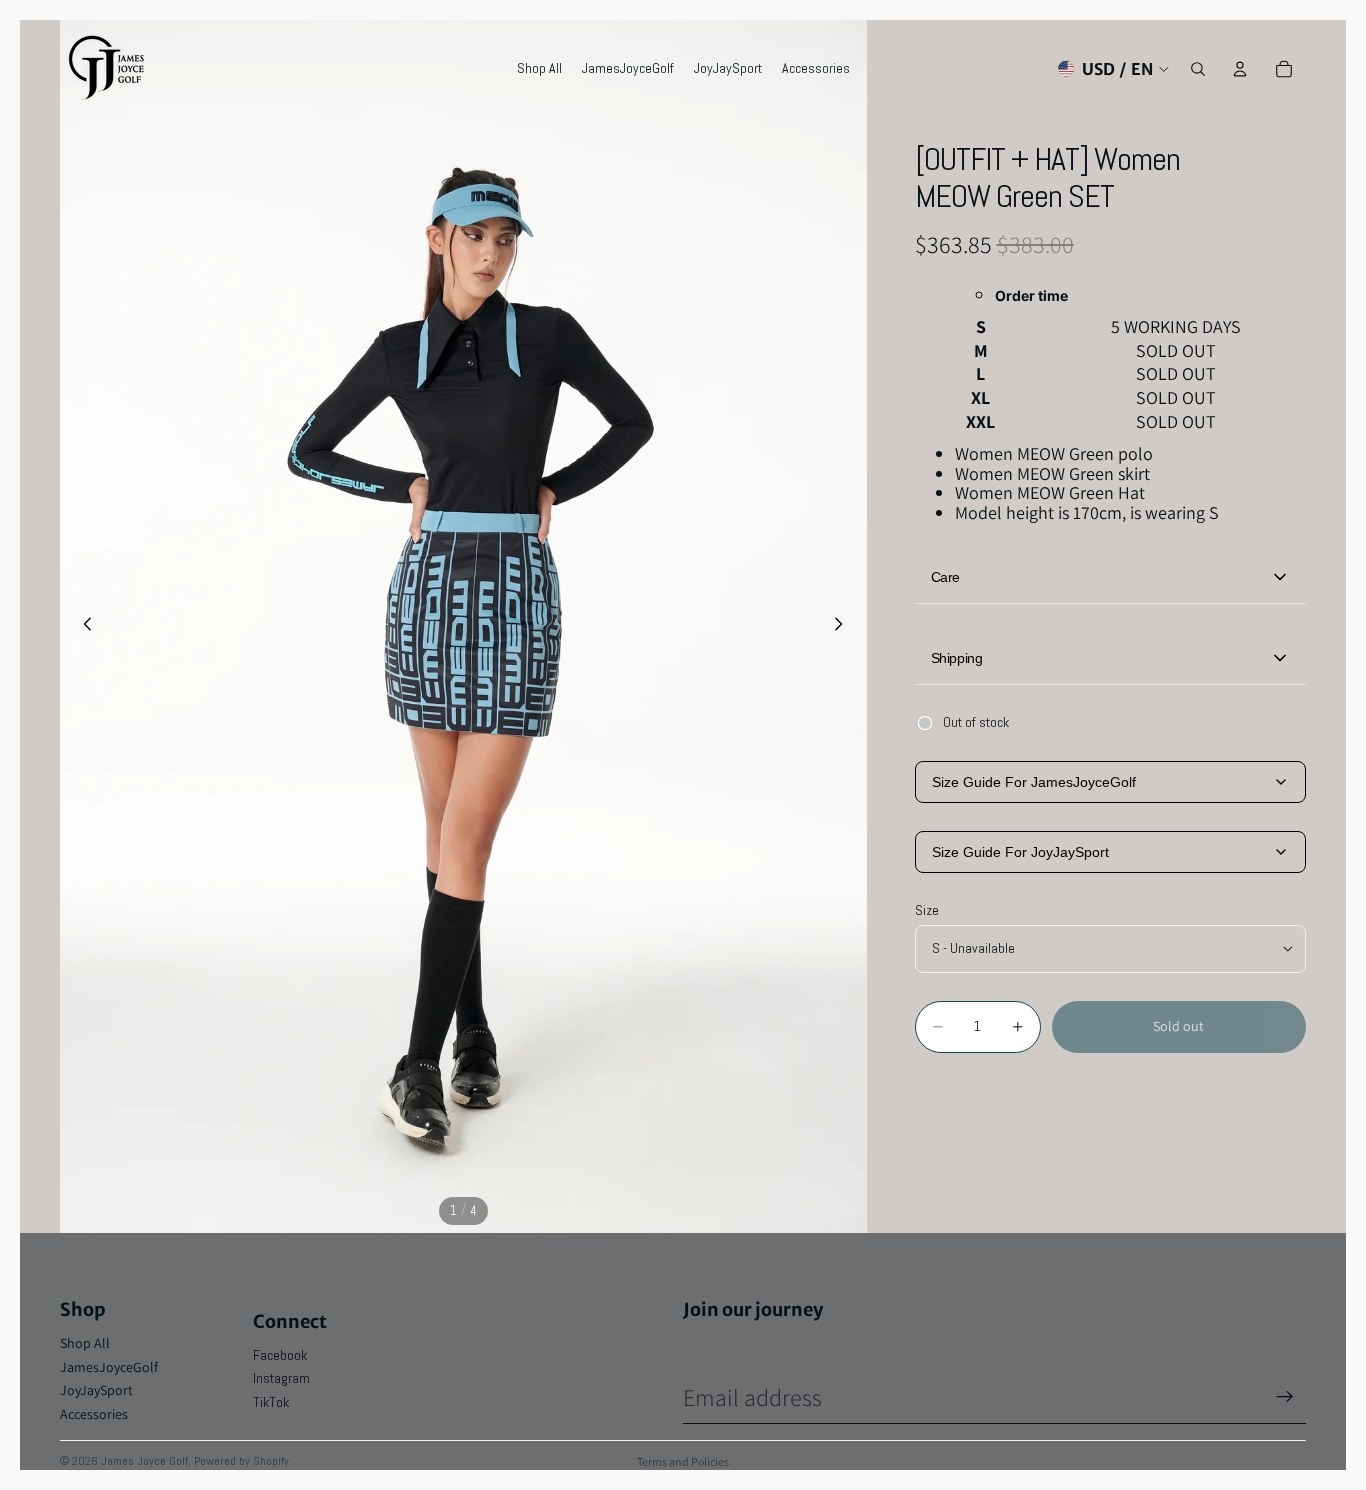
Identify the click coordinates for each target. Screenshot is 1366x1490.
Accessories (94, 1414)
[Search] (1198, 69)
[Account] (1240, 69)
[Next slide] (845, 626)
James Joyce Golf (144, 1461)
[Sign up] (1285, 1397)
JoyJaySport (96, 1390)
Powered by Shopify (241, 1461)
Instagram (281, 1378)
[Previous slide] (82, 626)
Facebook (280, 1355)
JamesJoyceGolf (109, 1367)
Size (927, 910)
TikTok (271, 1402)
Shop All (85, 1343)
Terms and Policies (683, 1461)
